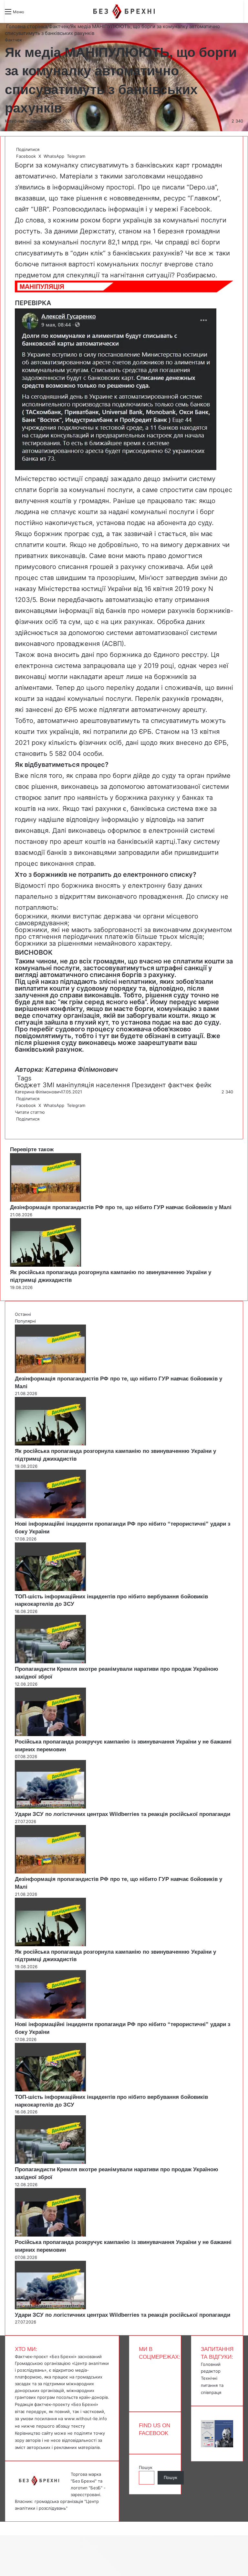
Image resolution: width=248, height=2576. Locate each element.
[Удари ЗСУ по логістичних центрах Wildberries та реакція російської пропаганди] (50, 1807)
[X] (17, 1126)
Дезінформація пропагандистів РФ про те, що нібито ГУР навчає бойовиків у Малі (121, 1207)
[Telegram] (19, 1126)
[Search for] (32, 14)
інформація (126, 209)
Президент (149, 1085)
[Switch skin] (44, 14)
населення (113, 1085)
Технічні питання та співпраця (212, 2385)
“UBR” (40, 209)
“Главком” (203, 198)
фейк (204, 1085)
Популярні (25, 1321)
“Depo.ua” (202, 187)
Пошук (146, 2467)
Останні (23, 1314)
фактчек (181, 1085)
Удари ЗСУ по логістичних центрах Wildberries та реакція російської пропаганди (123, 1814)
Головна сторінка (26, 26)
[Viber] (21, 1126)
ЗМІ (48, 1085)
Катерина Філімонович (28, 121)
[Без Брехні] (124, 11)
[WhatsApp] (18, 1126)
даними (66, 231)
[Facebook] (15, 1126)
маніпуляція (75, 1085)
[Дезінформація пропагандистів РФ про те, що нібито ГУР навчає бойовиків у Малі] (46, 1200)
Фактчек (59, 26)
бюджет (28, 1085)
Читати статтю (31, 1112)
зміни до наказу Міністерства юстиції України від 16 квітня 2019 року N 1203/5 (121, 589)
